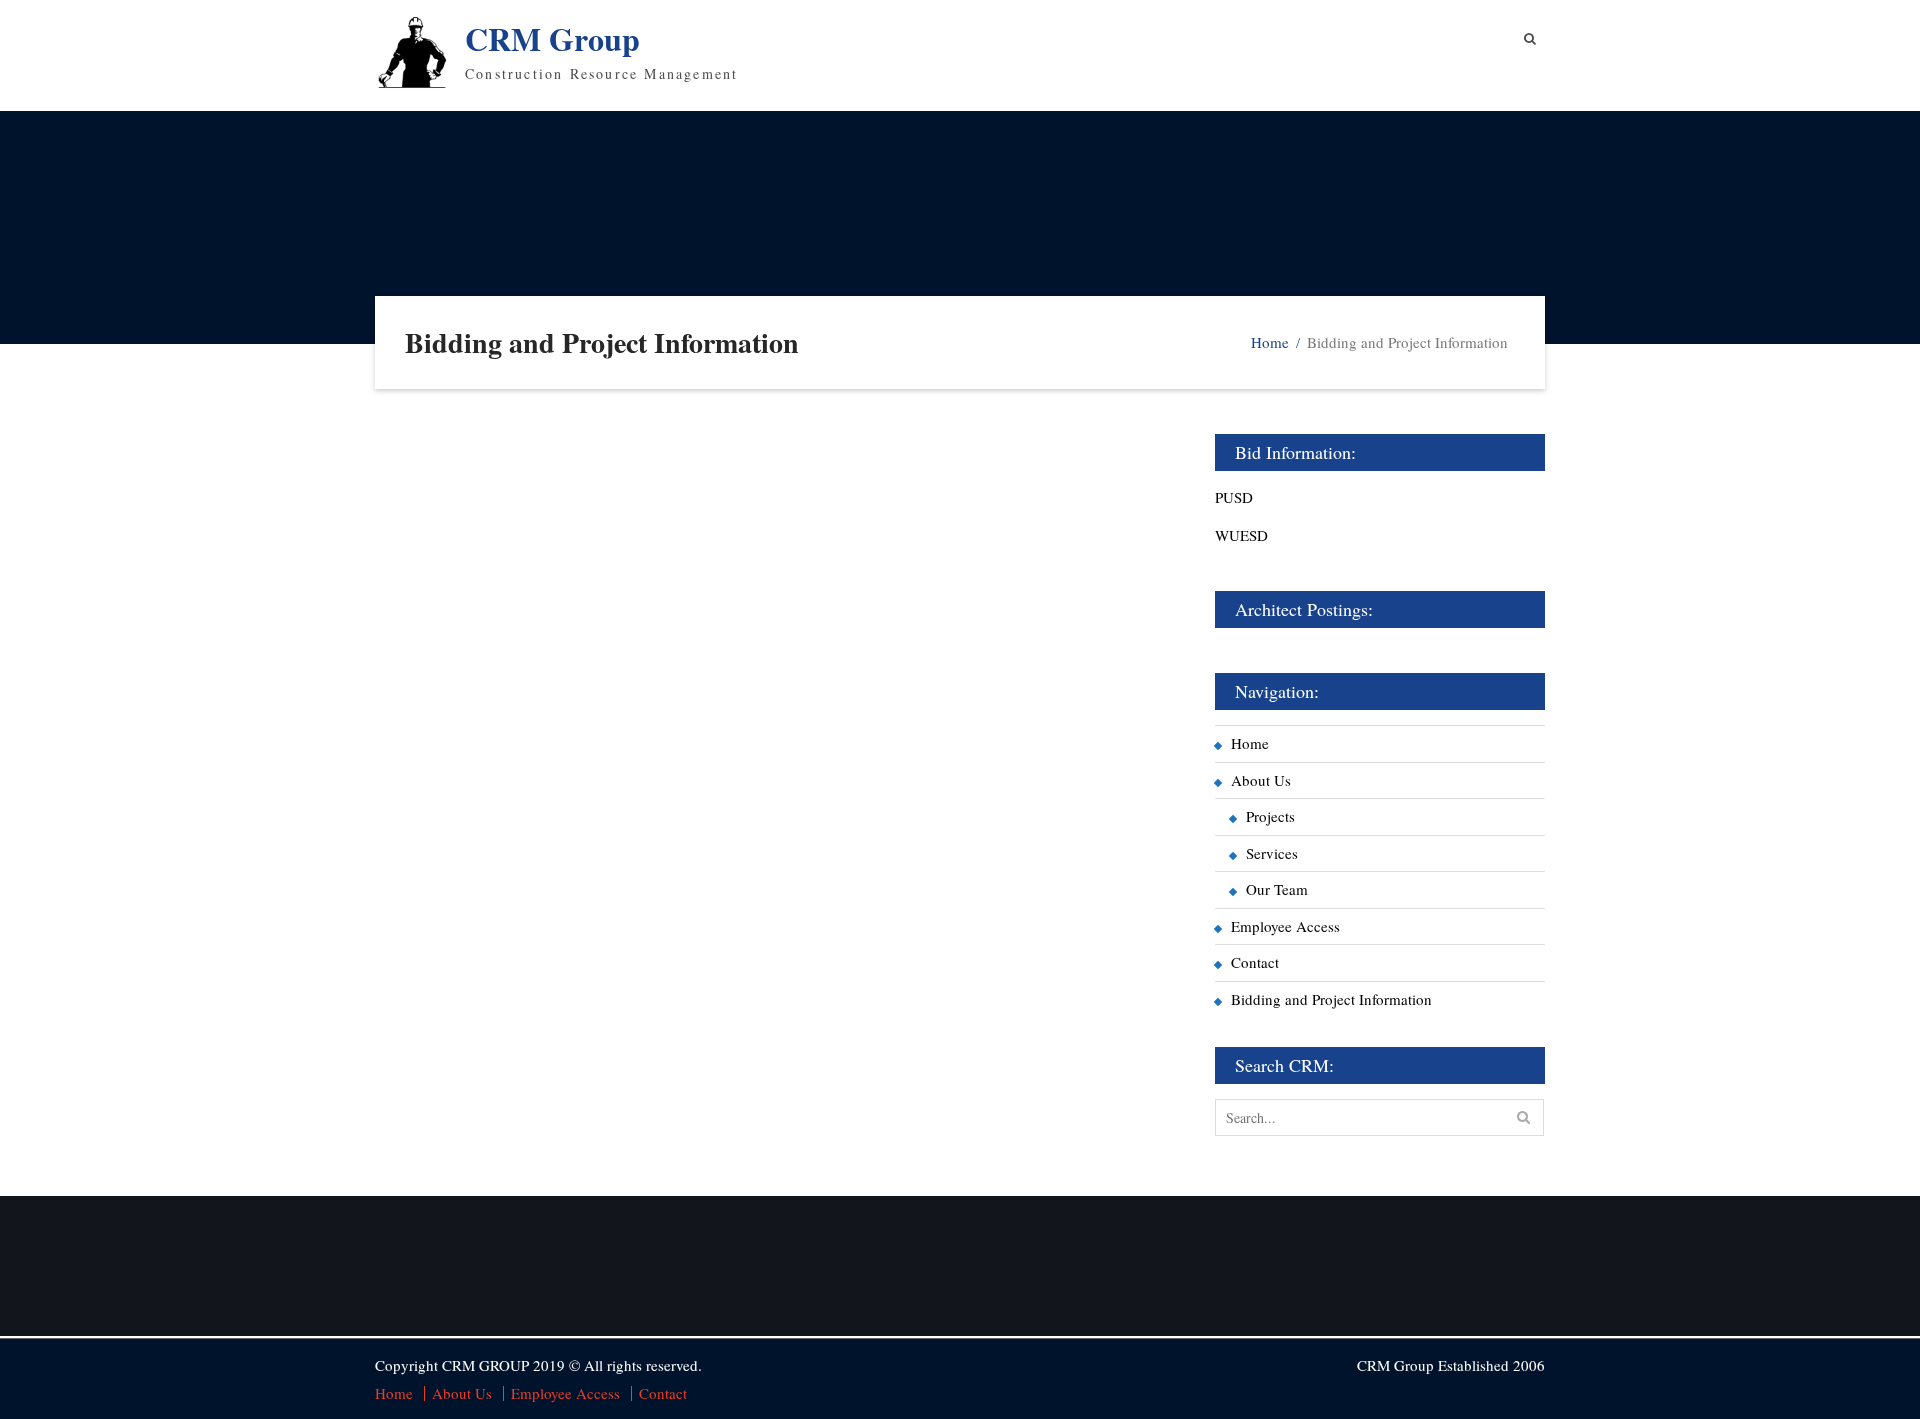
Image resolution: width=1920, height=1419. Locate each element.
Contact (1255, 962)
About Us (1261, 780)
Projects (1270, 816)
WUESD (1241, 535)
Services (1272, 853)
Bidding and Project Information (1331, 999)
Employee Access (1285, 926)
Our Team (1277, 889)
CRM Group (552, 38)
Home (1250, 743)
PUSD (1234, 497)
